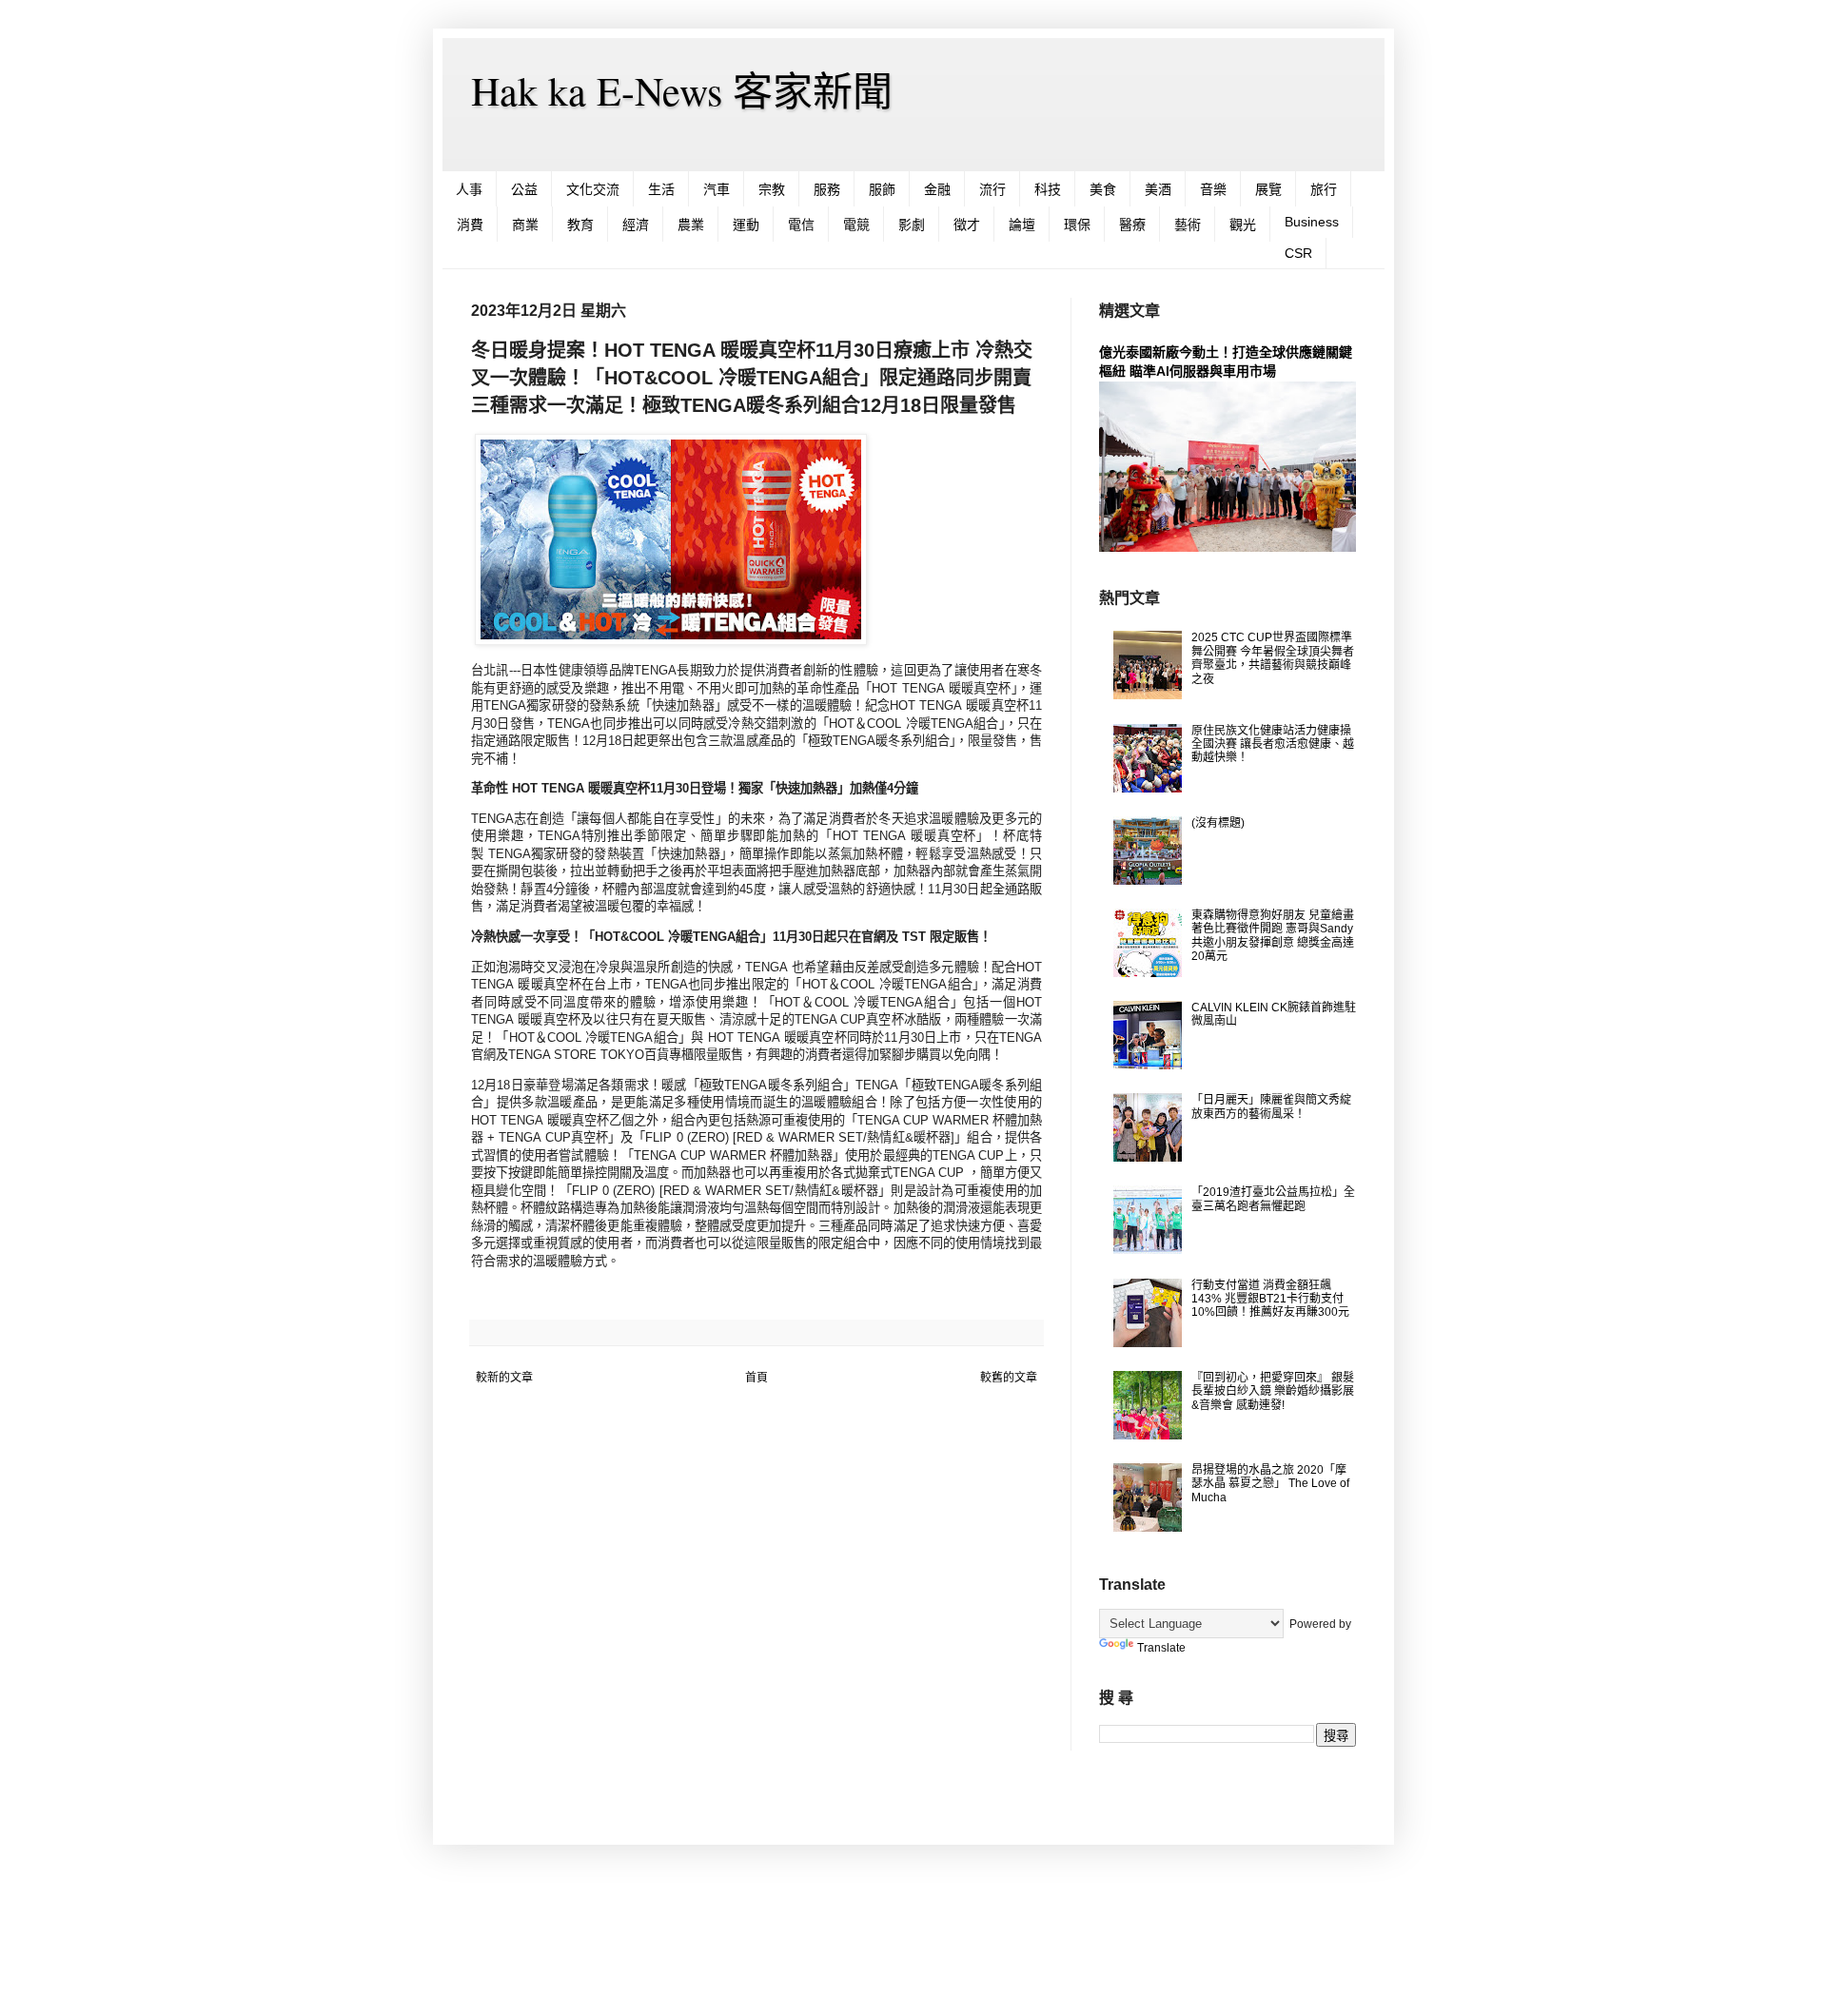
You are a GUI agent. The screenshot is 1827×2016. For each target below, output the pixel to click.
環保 (1077, 225)
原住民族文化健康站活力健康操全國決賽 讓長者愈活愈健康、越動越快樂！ (1273, 744)
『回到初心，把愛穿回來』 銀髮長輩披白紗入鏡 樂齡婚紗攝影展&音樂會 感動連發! (1273, 1391)
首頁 (756, 1378)
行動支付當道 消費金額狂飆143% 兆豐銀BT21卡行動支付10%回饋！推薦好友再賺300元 (1270, 1299)
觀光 (1243, 225)
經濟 (636, 225)
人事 (469, 189)
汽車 (717, 189)
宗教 (772, 189)
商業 (525, 225)
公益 (524, 189)
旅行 (1324, 189)
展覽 (1268, 189)
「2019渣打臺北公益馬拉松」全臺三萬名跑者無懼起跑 (1273, 1199)
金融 (937, 189)
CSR (1298, 253)
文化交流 (593, 189)
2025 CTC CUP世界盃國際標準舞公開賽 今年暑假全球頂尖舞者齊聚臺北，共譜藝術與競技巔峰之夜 (1273, 658)
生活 (661, 189)
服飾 (882, 189)
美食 (1103, 189)
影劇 (912, 225)
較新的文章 (504, 1378)
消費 (470, 225)
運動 (746, 225)
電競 (856, 225)
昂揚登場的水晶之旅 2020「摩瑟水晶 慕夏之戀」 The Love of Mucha (1270, 1484)
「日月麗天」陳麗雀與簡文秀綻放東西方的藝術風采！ (1271, 1106)
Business (1312, 222)
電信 (801, 225)
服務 (827, 189)
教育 (580, 225)
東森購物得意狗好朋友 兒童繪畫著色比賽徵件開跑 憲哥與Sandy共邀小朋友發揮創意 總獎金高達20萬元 (1273, 936)
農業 (691, 225)
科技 (1048, 189)
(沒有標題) (1218, 823)
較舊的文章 (1009, 1378)
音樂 (1213, 189)
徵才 (967, 225)
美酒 (1158, 189)
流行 (992, 189)
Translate (1161, 1648)
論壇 (1022, 225)
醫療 (1132, 225)
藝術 (1188, 225)
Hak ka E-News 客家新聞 (682, 90)
